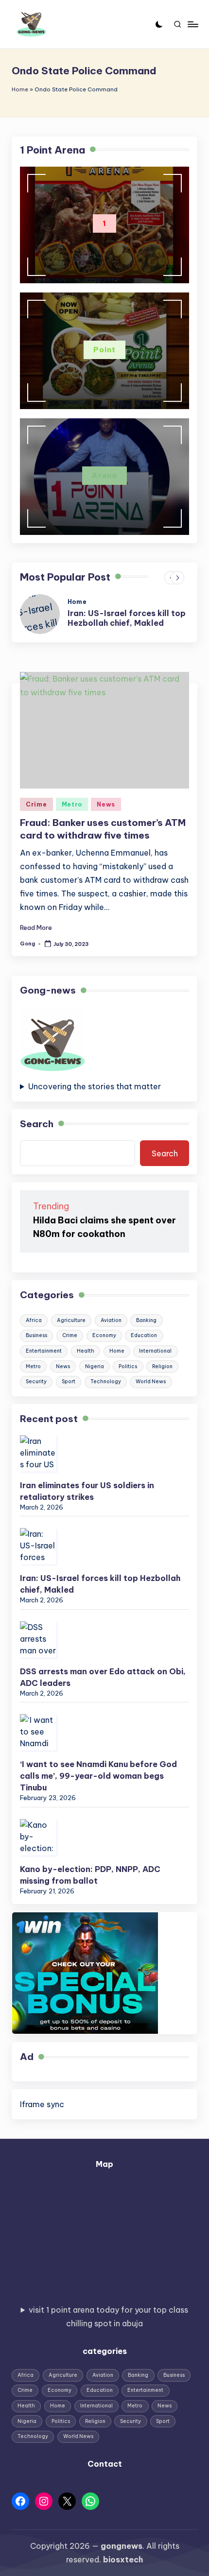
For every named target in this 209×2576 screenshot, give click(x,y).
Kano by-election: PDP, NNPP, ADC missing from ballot (90, 1875)
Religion (162, 1366)
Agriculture (71, 1320)
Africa (34, 1320)
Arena (105, 475)
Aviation (111, 1320)
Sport (69, 1382)
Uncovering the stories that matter (95, 1086)
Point (104, 350)
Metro (72, 804)
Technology (106, 1382)
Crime (36, 804)
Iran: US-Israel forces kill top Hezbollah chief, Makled (127, 618)
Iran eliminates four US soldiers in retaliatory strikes (87, 1491)
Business (36, 1335)
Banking (146, 1320)
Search (37, 1124)
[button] (177, 578)
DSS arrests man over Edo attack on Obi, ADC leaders (103, 1677)
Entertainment (44, 1351)
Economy (104, 1335)
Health (86, 1351)
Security (36, 1382)
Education (144, 1335)
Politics (128, 1366)
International (155, 1351)
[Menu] (192, 24)
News (106, 804)
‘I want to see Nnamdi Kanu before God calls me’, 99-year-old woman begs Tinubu (98, 1776)
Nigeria (95, 1366)
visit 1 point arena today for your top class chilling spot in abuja (108, 2317)
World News (151, 1382)
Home (20, 89)
